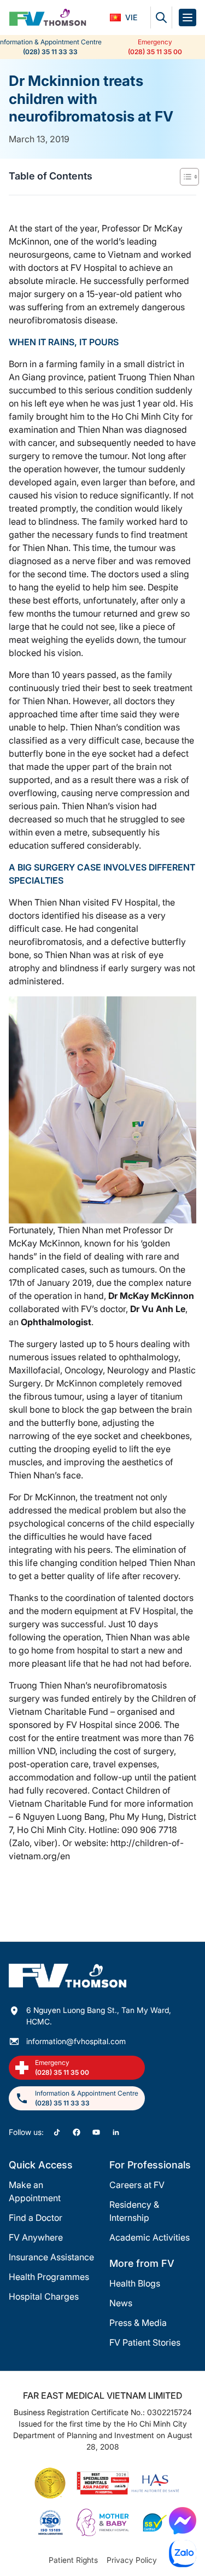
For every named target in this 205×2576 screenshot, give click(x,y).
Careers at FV (137, 2185)
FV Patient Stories (145, 2342)
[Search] (161, 18)
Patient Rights (73, 2560)
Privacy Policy (132, 2560)
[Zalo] (183, 2554)
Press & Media (138, 2323)
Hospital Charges (44, 2296)
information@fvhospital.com (76, 2041)
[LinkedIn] (116, 2132)
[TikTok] (57, 2132)
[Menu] (188, 18)
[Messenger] (183, 2521)
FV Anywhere (36, 2237)
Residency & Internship (134, 2211)
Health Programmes (49, 2277)
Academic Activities (150, 2237)
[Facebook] (77, 2132)
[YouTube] (96, 2132)
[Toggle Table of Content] (184, 177)
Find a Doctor (36, 2218)
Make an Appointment (35, 2191)
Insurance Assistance (51, 2257)
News (121, 2303)
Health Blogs (135, 2283)
